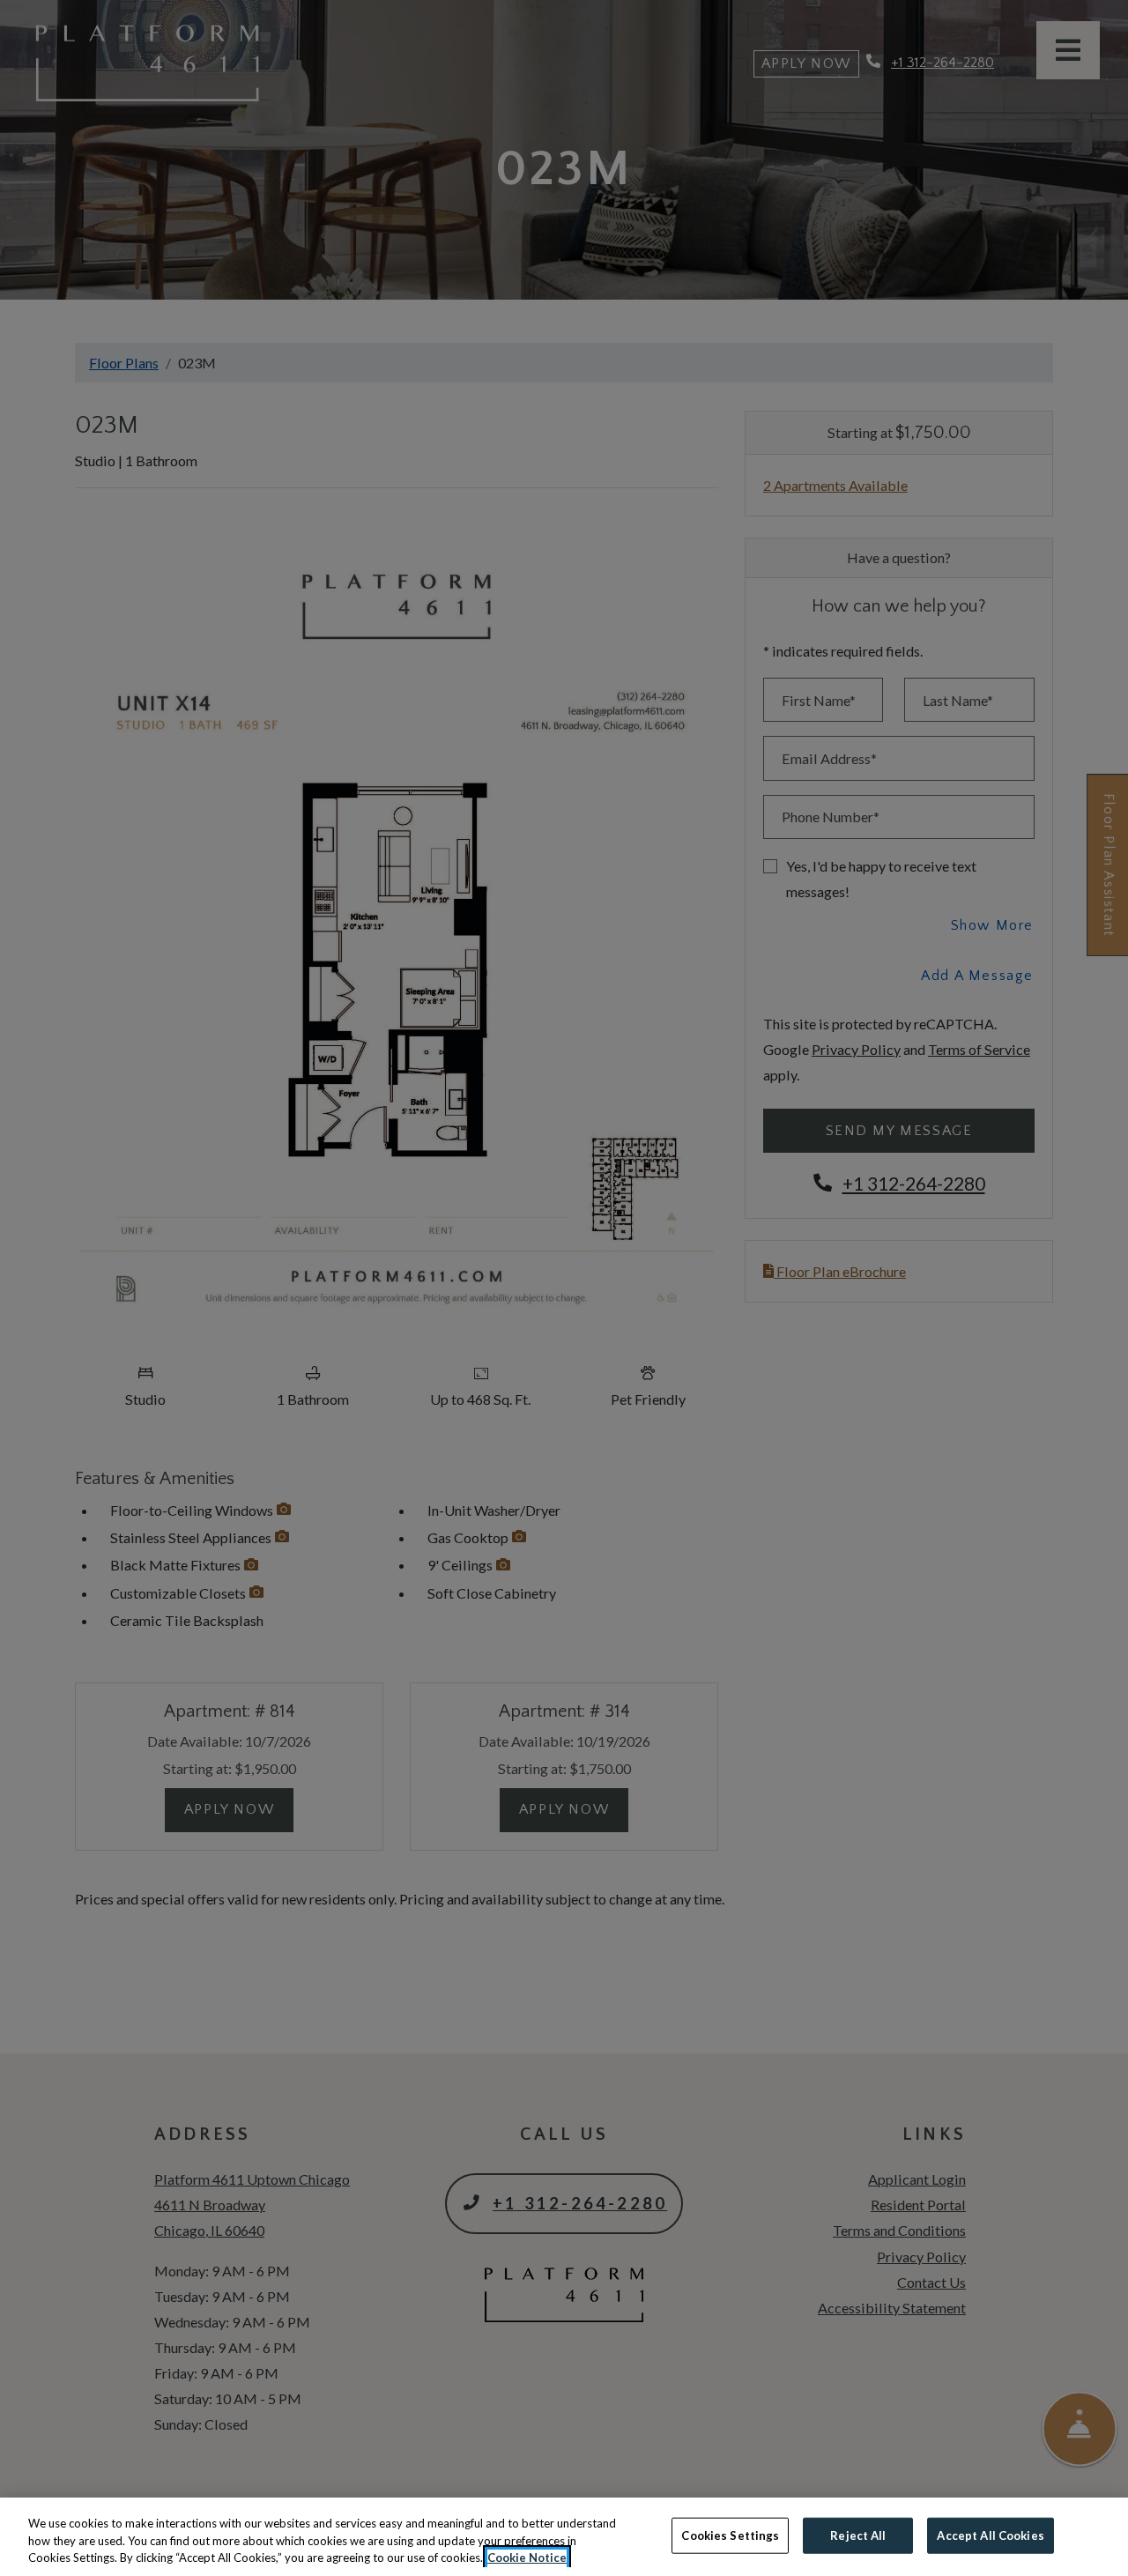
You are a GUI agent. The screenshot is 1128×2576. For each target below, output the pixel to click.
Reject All (858, 2535)
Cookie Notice (527, 2557)
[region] (564, 2537)
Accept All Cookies (990, 2535)
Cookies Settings (730, 2535)
